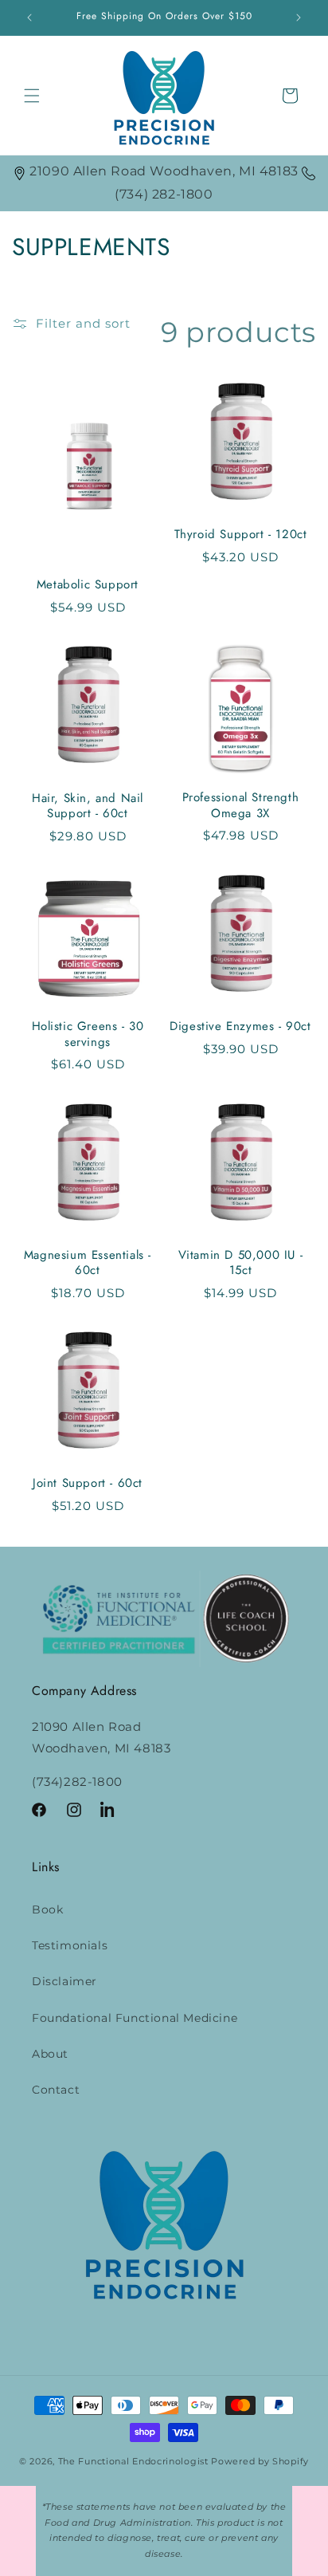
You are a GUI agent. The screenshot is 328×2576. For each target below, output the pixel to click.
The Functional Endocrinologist (133, 2461)
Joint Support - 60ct (88, 1484)
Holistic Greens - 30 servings (88, 1034)
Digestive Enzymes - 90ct (240, 1027)
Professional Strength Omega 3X (241, 806)
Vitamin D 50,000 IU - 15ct (241, 1263)
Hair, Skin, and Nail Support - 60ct (88, 806)
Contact (56, 2090)
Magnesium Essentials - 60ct (88, 1263)
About (50, 2054)
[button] (32, 96)
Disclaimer (64, 1981)
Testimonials (70, 1945)
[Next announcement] (299, 18)
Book (47, 1909)
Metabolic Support (88, 585)
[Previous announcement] (29, 18)
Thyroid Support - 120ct (241, 535)
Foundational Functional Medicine (135, 2018)
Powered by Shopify (260, 2461)
